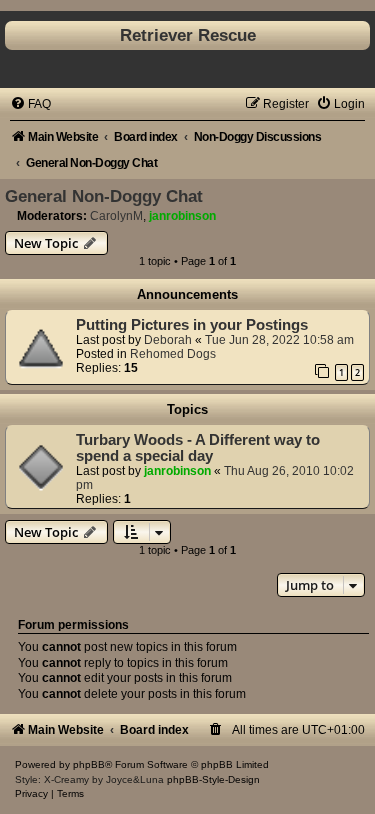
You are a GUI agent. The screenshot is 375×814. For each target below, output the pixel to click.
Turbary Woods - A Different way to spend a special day (198, 448)
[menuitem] (30, 104)
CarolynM (116, 216)
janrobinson (182, 216)
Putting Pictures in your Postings (192, 325)
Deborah (168, 340)
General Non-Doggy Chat (104, 196)
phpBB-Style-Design (213, 779)
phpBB (89, 764)
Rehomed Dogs (173, 354)
